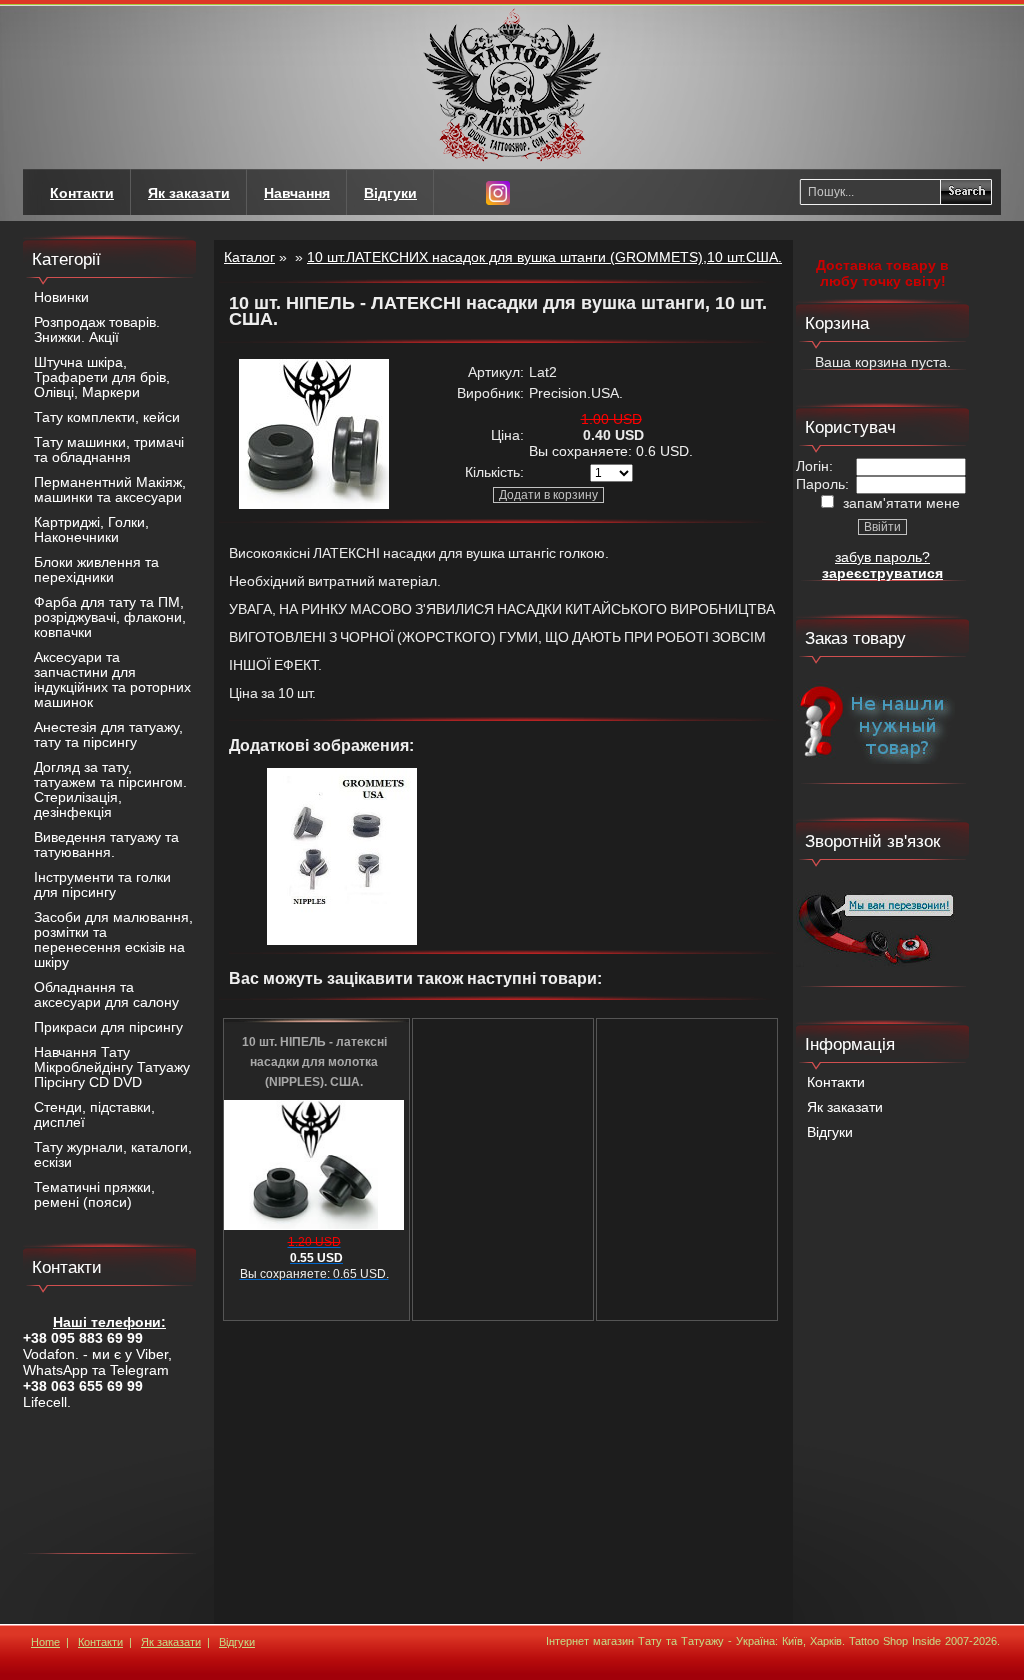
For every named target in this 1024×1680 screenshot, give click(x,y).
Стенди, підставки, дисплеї (94, 1115)
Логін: (814, 466)
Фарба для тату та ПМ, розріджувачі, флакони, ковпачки (110, 617)
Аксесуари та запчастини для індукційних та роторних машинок (112, 680)
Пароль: (822, 484)
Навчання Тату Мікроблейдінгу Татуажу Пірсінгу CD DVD (112, 1067)
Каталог (249, 257)
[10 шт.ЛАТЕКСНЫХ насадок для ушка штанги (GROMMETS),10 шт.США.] (342, 940)
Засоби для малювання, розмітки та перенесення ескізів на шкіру (113, 940)
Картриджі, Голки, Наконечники (91, 530)
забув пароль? (882, 557)
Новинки (61, 297)
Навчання (297, 193)
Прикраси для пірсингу (108, 1027)
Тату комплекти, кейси (107, 417)
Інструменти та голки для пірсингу (102, 885)
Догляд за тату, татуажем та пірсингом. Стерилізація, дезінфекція (110, 790)
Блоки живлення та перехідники (96, 570)
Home (45, 1642)
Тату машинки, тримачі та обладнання (109, 450)
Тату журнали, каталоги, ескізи (113, 1155)
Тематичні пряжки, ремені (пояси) (94, 1195)
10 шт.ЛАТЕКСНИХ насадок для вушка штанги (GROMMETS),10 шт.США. (544, 257)
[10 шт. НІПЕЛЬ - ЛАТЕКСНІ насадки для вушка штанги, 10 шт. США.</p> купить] (314, 504)
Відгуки (830, 1132)
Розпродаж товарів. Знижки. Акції (97, 330)
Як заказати (845, 1107)
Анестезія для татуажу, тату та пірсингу (108, 735)
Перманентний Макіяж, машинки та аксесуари (110, 490)
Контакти (836, 1082)
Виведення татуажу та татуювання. (106, 845)
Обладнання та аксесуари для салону (106, 995)
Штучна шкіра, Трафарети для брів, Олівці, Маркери (102, 377)
